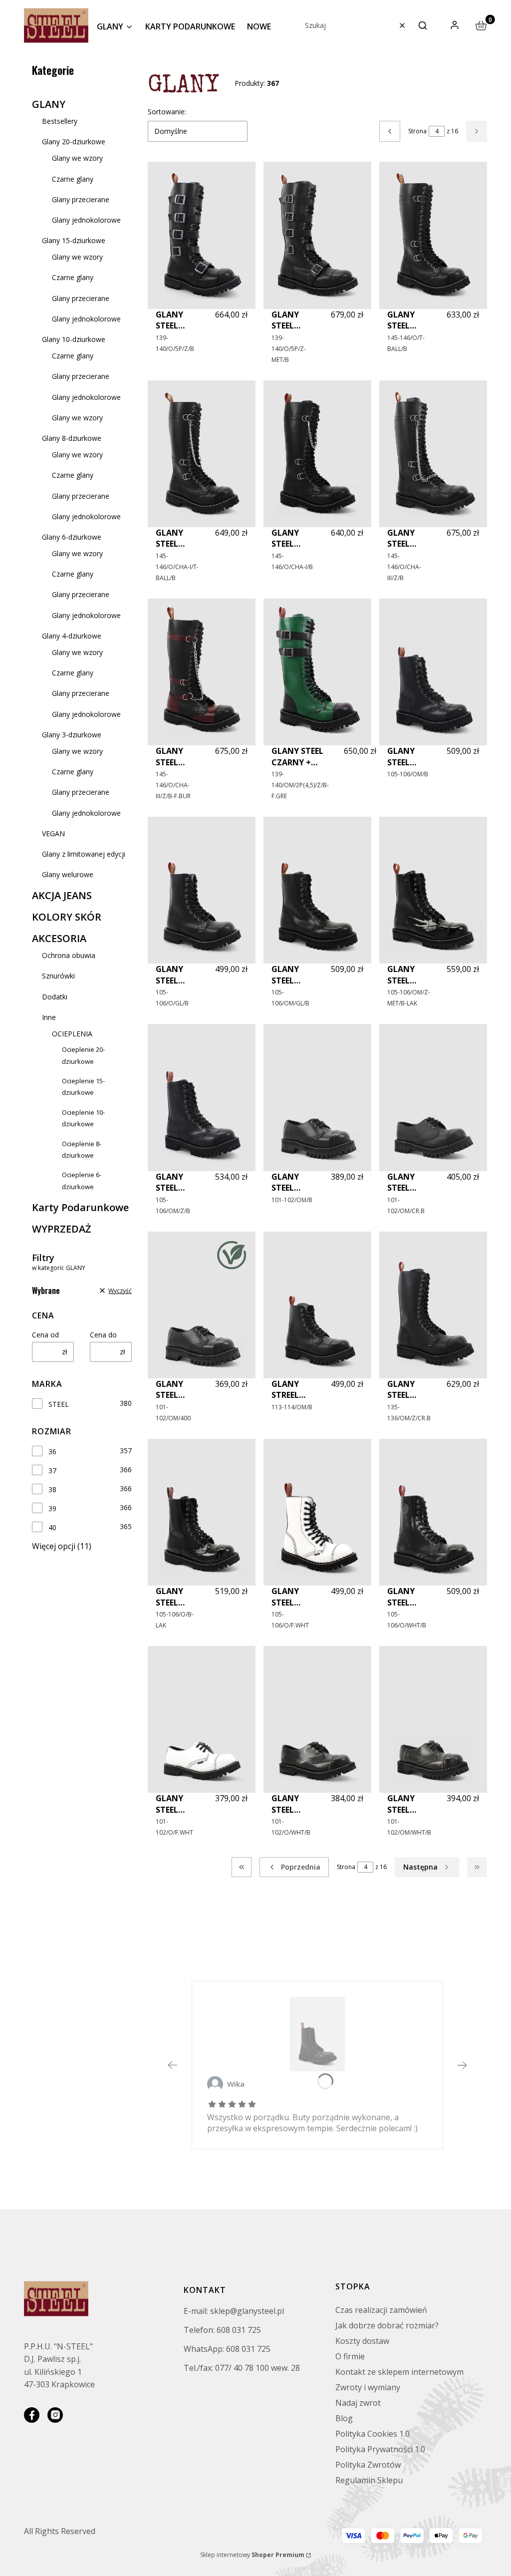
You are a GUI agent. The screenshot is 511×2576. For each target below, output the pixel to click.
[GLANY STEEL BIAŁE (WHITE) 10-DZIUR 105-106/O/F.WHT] (317, 1512)
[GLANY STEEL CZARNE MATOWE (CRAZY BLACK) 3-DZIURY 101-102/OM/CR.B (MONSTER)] (433, 1097)
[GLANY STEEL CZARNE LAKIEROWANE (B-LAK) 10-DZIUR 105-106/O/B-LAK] (202, 1512)
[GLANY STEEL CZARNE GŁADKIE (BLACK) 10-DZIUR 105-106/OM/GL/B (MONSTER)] (317, 890)
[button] (423, 25)
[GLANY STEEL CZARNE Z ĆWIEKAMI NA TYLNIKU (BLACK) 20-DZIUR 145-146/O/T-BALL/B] (433, 235)
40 (52, 1527)
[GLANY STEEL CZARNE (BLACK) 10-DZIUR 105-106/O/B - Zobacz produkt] (317, 2034)
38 (52, 1489)
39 (52, 1508)
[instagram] (55, 2415)
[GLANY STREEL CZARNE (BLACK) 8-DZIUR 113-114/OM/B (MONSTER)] (317, 1305)
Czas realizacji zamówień (381, 2310)
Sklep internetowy (252, 2555)
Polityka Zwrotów (368, 2465)
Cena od (45, 1335)
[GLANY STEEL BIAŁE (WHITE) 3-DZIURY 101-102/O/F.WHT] (202, 1719)
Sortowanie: (167, 112)
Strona (417, 131)
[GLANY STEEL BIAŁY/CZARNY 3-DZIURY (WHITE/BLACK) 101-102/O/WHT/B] (317, 1719)
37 (52, 1470)
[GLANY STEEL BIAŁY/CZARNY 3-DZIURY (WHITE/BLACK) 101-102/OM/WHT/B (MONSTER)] (433, 1719)
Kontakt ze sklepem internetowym (399, 2372)
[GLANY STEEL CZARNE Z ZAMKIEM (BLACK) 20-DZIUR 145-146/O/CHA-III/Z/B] (433, 454)
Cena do (103, 1335)
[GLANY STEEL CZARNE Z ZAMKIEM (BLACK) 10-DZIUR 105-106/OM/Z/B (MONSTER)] (202, 1097)
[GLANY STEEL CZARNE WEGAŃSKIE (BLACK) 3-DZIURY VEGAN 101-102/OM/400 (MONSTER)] (202, 1305)
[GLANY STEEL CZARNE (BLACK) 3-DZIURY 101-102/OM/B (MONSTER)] (317, 1097)
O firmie (350, 2356)
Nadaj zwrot (358, 2403)
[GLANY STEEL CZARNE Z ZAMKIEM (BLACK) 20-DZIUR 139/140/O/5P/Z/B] (202, 235)
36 (52, 1451)
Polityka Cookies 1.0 (373, 2434)
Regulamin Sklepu (369, 2480)
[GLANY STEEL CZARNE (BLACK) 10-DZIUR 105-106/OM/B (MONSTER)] (433, 672)
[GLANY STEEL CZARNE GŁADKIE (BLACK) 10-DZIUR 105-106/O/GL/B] (202, 890)
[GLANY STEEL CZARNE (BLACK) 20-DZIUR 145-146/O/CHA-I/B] (317, 454)
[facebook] (32, 2415)
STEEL (59, 1404)
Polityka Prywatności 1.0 (380, 2449)
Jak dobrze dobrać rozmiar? (387, 2325)
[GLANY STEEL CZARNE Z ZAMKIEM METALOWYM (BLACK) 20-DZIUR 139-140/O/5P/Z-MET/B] (317, 235)
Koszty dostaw (362, 2341)
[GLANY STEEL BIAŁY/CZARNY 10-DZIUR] (433, 1512)
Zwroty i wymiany (368, 2387)
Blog (344, 2418)
